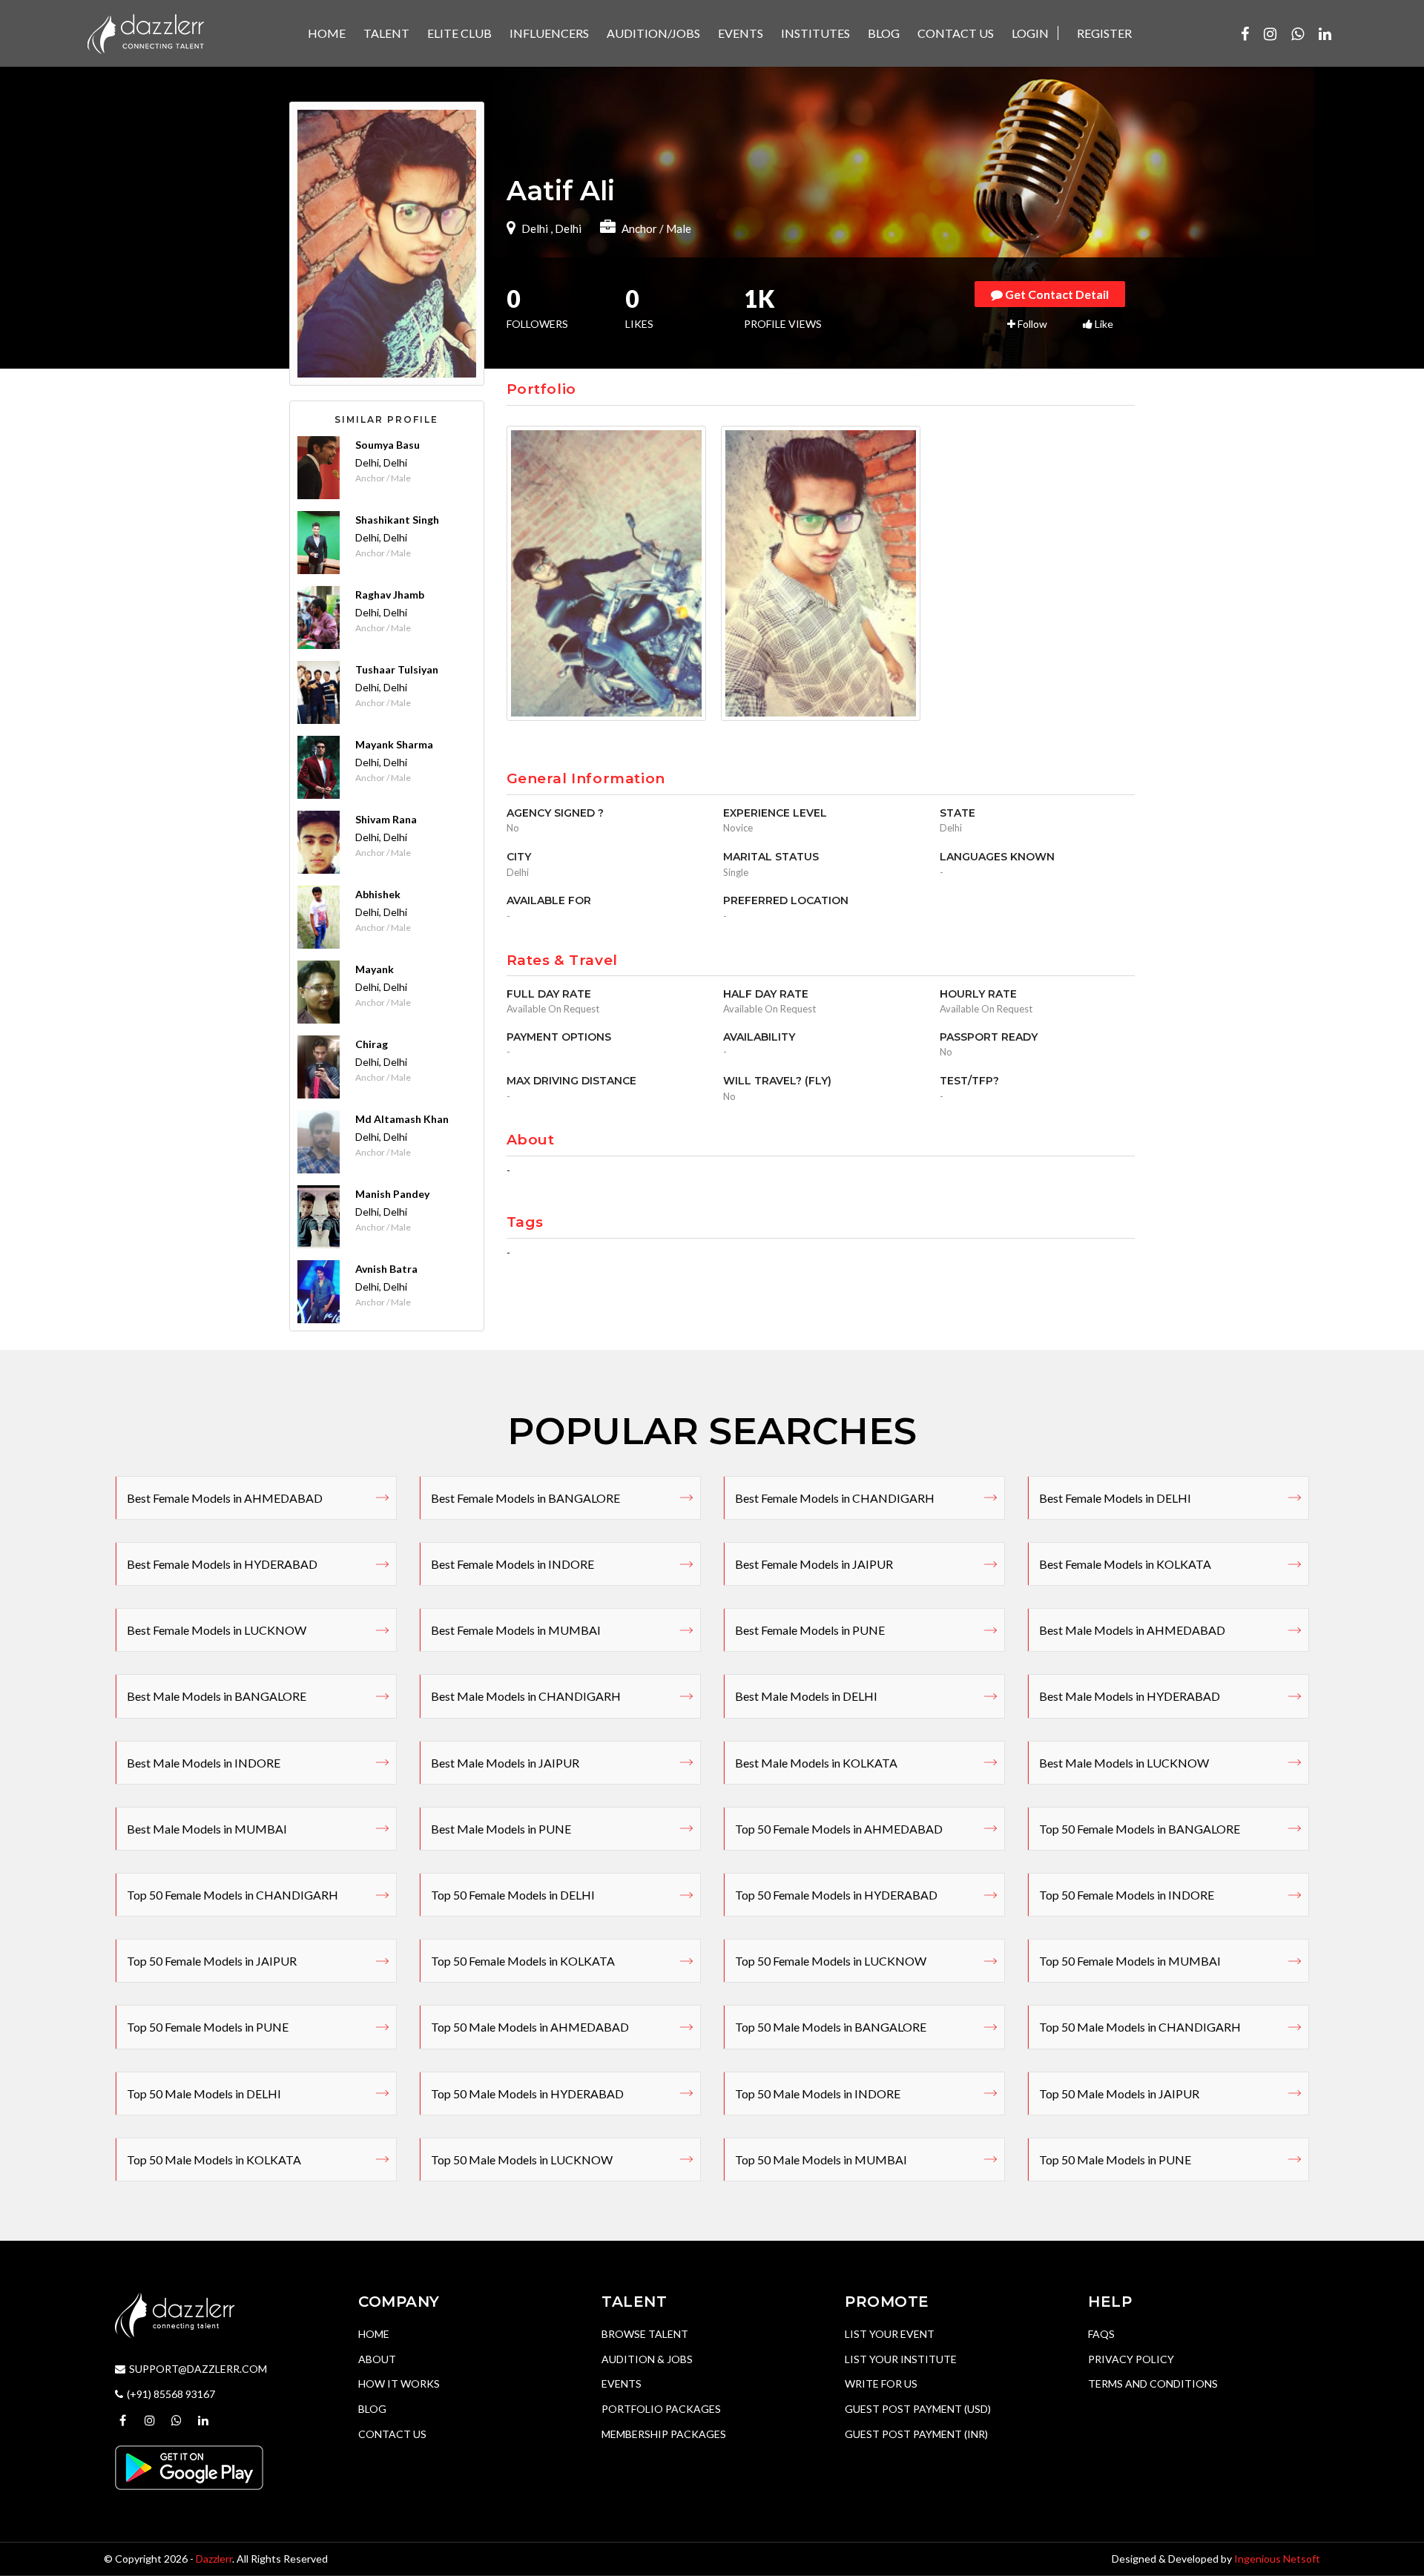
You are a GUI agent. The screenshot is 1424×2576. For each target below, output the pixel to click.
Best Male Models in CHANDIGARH (526, 1696)
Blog (372, 2409)
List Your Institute (901, 2359)
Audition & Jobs (647, 2359)
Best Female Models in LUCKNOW (217, 1630)
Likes (639, 310)
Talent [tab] (386, 33)
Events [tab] (741, 33)
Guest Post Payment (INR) (916, 2434)
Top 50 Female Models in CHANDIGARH (233, 1895)
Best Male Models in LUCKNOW (1124, 1763)
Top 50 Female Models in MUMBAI (1130, 1961)
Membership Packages (664, 2434)
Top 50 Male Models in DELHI (204, 2094)
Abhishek (378, 894)
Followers (537, 310)
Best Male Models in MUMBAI (207, 1829)
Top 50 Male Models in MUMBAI (821, 2160)
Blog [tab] (884, 33)
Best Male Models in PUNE (501, 1829)
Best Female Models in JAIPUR (814, 1564)
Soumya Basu (388, 445)
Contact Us (392, 2434)
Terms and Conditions (1153, 2384)
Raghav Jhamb (390, 594)
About (377, 2359)
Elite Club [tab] (459, 33)
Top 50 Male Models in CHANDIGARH (1140, 2027)
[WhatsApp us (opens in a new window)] (1298, 33)
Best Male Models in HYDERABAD (1130, 1696)
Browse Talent (645, 2334)
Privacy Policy (1131, 2359)
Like (1103, 324)
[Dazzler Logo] (145, 32)
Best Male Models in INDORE (204, 1763)
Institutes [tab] (815, 33)
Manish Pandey (392, 1194)
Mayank (375, 969)
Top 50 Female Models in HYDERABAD (836, 1895)
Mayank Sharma (394, 744)
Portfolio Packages (661, 2409)
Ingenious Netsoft (1277, 2559)
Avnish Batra (386, 1269)
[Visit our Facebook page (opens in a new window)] (1245, 33)
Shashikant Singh (397, 520)
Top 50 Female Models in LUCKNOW (831, 1961)
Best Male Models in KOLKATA (816, 1763)
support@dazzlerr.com (198, 2369)
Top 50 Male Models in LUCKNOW (522, 2160)
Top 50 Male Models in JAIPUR (1119, 2094)
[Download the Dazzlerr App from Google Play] (189, 2467)
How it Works (399, 2384)
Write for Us (881, 2384)
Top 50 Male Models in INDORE (818, 2094)
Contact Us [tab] (956, 33)
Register (1104, 33)
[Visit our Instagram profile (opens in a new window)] (1270, 33)
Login (1030, 33)
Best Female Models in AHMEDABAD (225, 1498)
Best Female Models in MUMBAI (516, 1630)
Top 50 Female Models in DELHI (513, 1895)
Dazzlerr (214, 2559)
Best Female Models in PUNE (810, 1630)
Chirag (372, 1044)
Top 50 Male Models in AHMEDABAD (530, 2027)
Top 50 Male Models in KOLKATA (214, 2160)
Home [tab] (327, 33)
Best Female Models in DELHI (1115, 1498)
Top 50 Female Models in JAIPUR (212, 1961)
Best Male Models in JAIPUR (505, 1763)
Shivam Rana (386, 819)
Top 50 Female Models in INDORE (1127, 1895)
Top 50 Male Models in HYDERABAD (527, 2094)
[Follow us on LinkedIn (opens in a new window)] (1325, 33)
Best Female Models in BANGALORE (525, 1498)
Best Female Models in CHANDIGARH (835, 1498)
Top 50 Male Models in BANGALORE (831, 2027)
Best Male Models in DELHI (806, 1696)
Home (374, 2334)
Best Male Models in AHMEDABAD (1132, 1630)
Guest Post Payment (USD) (918, 2409)
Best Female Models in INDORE (512, 1564)
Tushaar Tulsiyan (397, 669)
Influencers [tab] (549, 33)
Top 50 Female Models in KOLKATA (523, 1961)
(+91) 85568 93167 (171, 2394)
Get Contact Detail (1056, 294)
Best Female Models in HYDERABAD (222, 1564)
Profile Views (783, 310)
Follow (1031, 324)
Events (622, 2384)
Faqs (1101, 2334)
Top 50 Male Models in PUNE (1115, 2160)
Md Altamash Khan (402, 1119)
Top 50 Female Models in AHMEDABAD (839, 1829)
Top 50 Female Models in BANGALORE (1140, 1829)
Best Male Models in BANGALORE (217, 1696)
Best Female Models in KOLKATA (1125, 1564)
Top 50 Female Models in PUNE (208, 2027)
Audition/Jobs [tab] (653, 33)
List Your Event (890, 2334)
